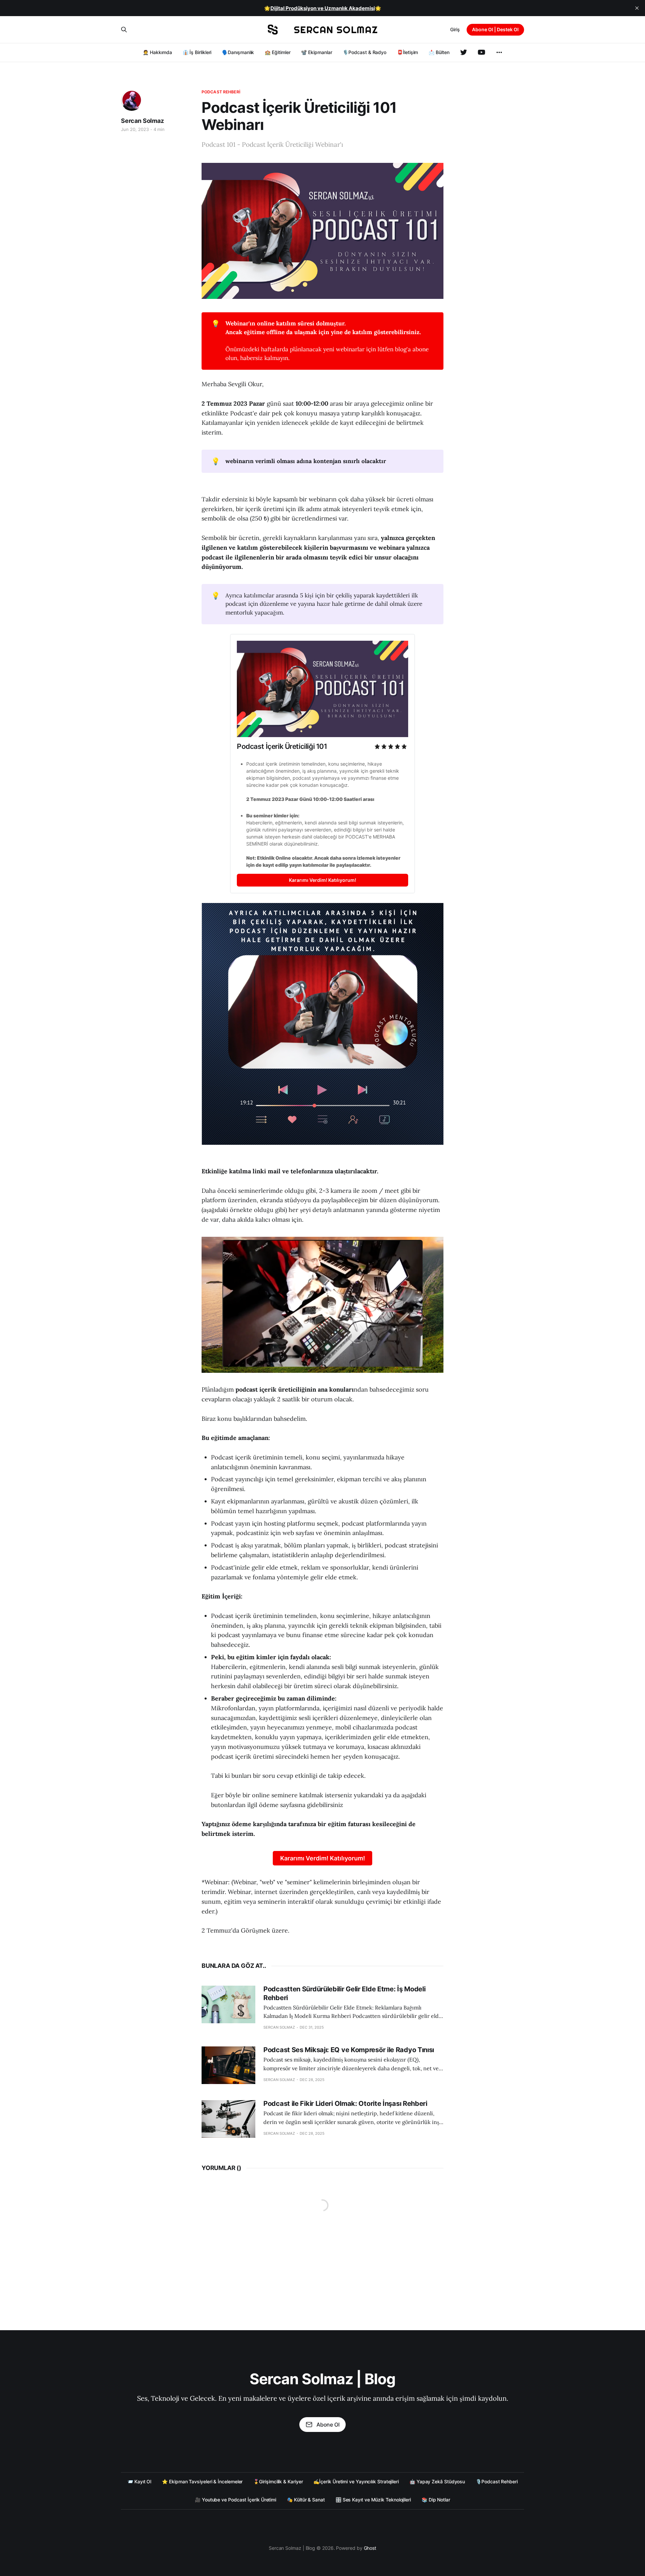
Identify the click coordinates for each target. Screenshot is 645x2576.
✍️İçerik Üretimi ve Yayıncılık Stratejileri (356, 2481)
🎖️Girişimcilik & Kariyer (278, 2481)
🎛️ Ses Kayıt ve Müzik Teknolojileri (373, 2500)
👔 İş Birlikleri (197, 52)
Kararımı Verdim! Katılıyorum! (323, 1858)
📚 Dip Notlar (436, 2500)
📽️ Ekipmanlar (316, 52)
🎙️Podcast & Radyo (364, 52)
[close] (637, 8)
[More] (499, 52)
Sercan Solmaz (142, 121)
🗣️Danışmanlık (238, 52)
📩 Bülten (439, 52)
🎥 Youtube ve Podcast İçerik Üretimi (235, 2500)
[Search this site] (124, 30)
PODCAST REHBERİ (221, 92)
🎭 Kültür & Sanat (306, 2500)
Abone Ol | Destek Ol (495, 29)
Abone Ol (328, 2425)
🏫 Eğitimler (277, 52)
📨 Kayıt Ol (139, 2481)
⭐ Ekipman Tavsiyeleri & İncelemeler (202, 2481)
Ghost (370, 2548)
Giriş (455, 29)
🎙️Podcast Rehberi (497, 2481)
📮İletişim (407, 52)
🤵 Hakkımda (157, 52)
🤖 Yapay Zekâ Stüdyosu (437, 2481)
